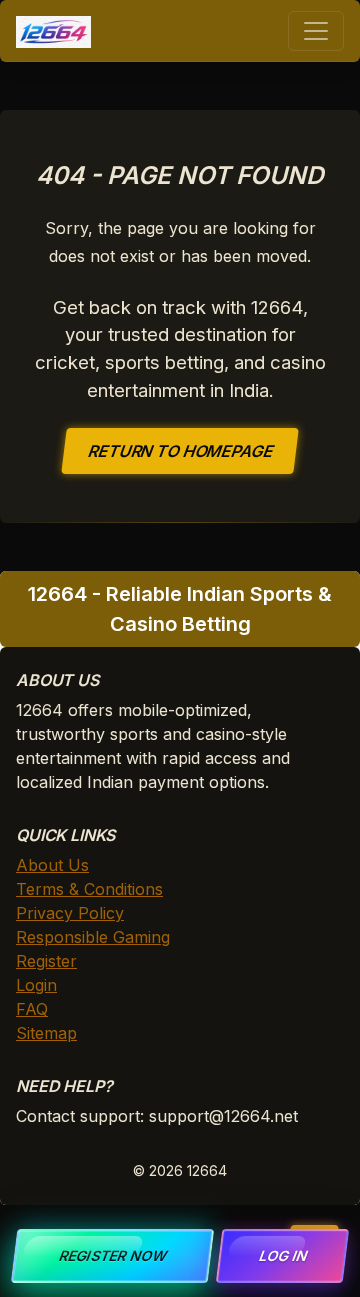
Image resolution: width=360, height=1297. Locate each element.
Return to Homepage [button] (180, 451)
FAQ (32, 1009)
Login (36, 985)
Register (46, 961)
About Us (52, 865)
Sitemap (46, 1033)
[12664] (53, 30)
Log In (282, 1255)
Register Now (112, 1255)
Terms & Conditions (89, 889)
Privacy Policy (70, 913)
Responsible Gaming (93, 937)
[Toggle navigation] (316, 31)
